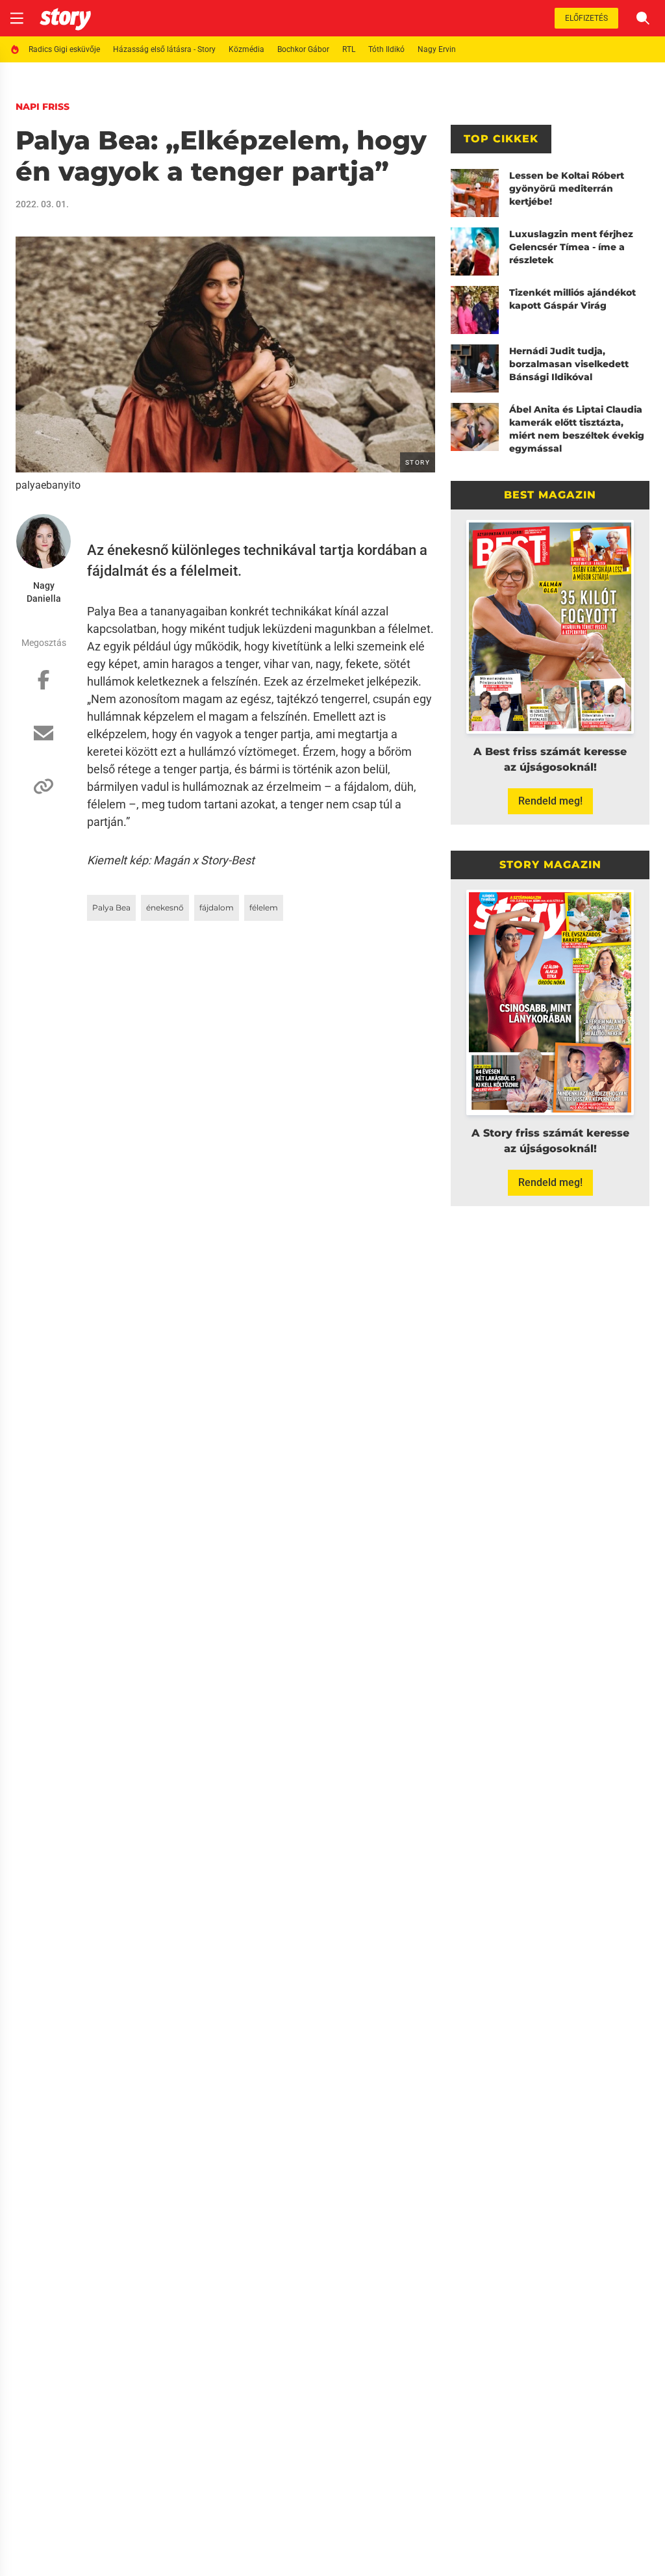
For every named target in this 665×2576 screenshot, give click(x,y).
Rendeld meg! (550, 801)
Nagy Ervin (437, 49)
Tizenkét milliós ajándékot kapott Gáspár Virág (572, 299)
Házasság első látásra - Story (164, 49)
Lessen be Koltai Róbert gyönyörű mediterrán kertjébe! (567, 188)
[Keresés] (643, 18)
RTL (349, 49)
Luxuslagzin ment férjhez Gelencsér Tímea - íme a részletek (571, 247)
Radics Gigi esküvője (64, 49)
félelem (264, 908)
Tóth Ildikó (386, 49)
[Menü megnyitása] (17, 18)
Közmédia (246, 49)
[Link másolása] (44, 793)
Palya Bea (111, 908)
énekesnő (165, 908)
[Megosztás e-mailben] (44, 740)
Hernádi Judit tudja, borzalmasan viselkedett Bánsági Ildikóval (569, 364)
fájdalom (217, 908)
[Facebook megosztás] (44, 686)
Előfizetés (586, 18)
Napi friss (43, 107)
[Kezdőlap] (65, 18)
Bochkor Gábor (303, 49)
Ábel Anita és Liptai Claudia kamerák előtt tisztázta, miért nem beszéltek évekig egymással (577, 429)
